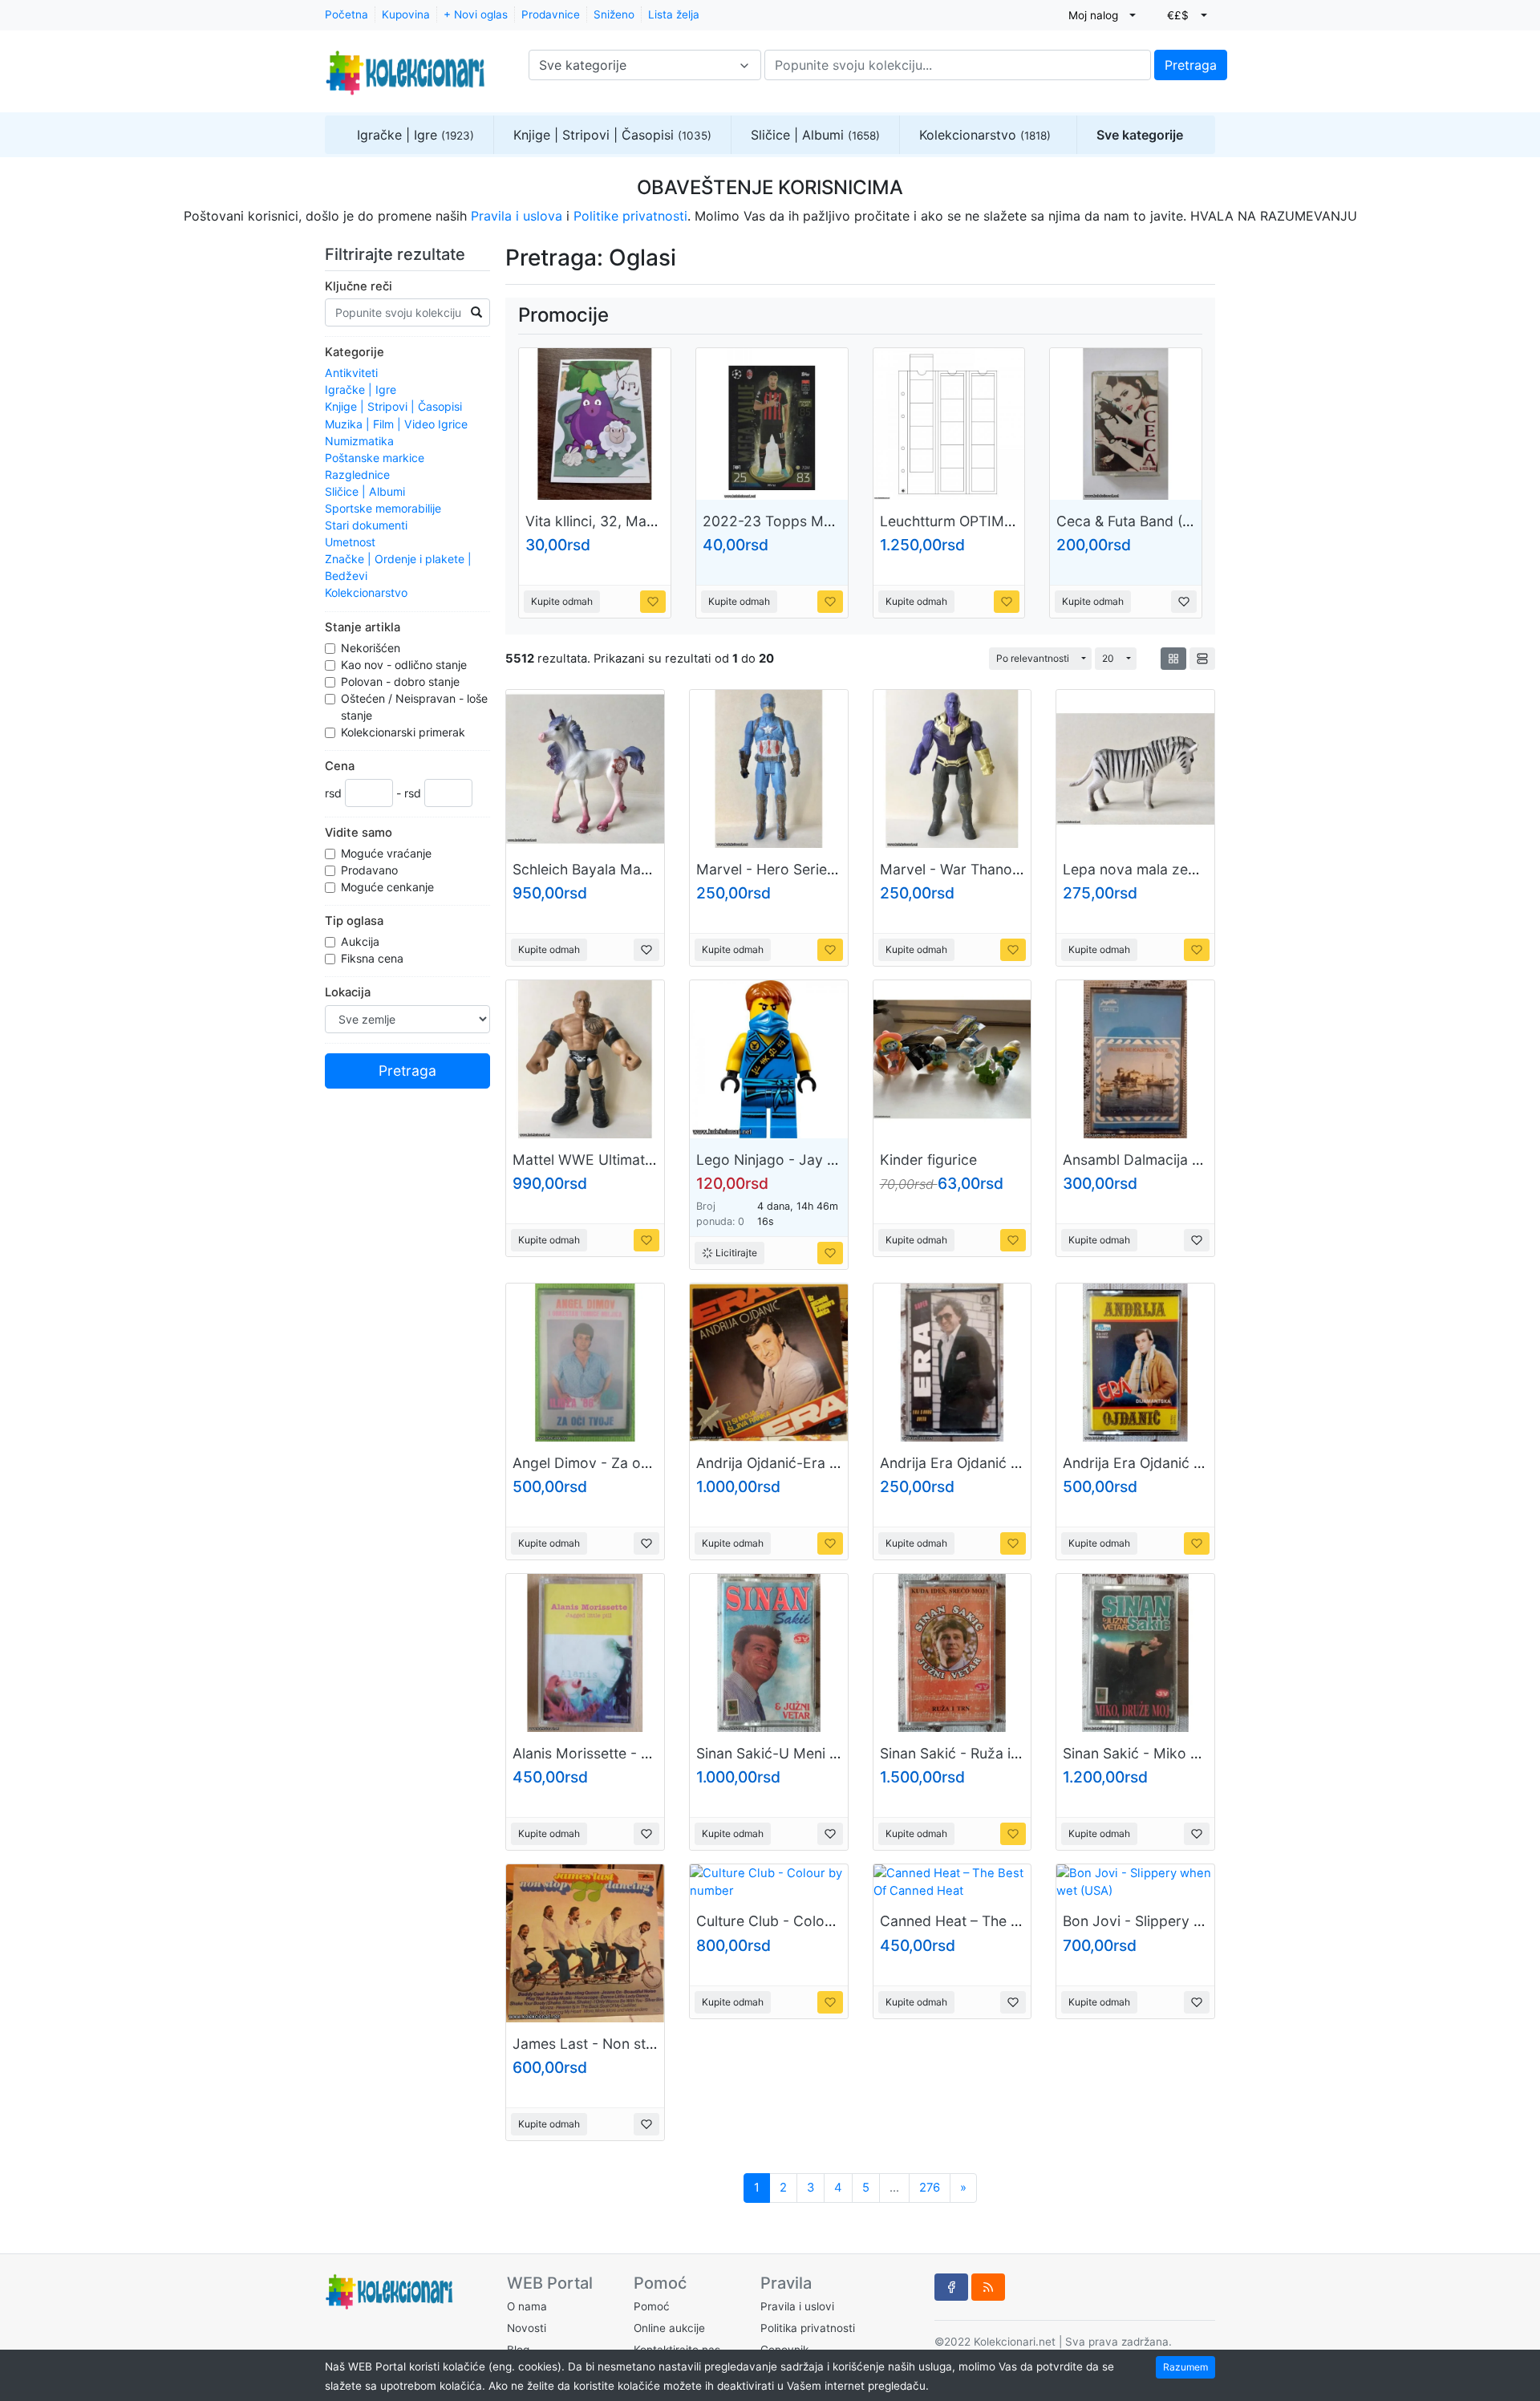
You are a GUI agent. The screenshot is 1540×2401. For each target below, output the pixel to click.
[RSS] (988, 2287)
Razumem (1185, 2367)
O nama (527, 2306)
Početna (346, 14)
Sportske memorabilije (383, 508)
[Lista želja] (653, 602)
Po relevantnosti (1033, 658)
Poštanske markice (375, 458)
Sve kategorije (1140, 135)
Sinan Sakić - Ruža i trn (956, 1753)
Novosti (527, 2328)
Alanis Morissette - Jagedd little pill (629, 1753)
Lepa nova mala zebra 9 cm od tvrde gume (1206, 869)
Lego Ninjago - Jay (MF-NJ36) (798, 1160)
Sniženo (614, 14)
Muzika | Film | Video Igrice (396, 424)
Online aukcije (669, 2328)
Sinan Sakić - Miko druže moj (1160, 1753)
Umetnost (350, 542)
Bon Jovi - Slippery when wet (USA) (1181, 1921)
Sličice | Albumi (815, 135)
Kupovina (406, 14)
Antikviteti (351, 373)
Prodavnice (551, 14)
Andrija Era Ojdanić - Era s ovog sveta (1007, 1463)
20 (1108, 658)
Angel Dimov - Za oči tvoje (601, 1463)
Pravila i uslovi (797, 2306)
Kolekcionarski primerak (405, 732)
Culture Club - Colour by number (805, 1921)
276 (930, 2188)
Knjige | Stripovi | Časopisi (612, 135)
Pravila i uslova (517, 216)
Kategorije (355, 352)
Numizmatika (359, 441)
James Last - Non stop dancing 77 (626, 2044)
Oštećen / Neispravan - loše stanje (414, 707)
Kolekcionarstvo (985, 135)
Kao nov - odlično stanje (405, 665)
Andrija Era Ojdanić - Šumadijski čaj (1180, 1463)
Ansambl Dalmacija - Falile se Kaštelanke (1197, 1160)
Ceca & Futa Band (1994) (1138, 521)
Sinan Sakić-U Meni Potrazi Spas (805, 1753)
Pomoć (652, 2306)
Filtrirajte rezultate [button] (397, 254)
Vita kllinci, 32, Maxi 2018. (612, 521)
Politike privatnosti (630, 216)
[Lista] (1202, 659)
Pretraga (1191, 65)
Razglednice (357, 475)
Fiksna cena (374, 958)
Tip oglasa (354, 921)
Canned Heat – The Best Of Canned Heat (1015, 1921)
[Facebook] (951, 2287)
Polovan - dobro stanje (402, 681)
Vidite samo (359, 833)
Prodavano (371, 870)
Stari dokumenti (366, 525)
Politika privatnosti (808, 2328)
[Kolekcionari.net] (405, 65)
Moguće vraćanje (388, 853)
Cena (340, 766)
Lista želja (674, 14)
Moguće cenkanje (389, 887)
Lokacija (348, 992)
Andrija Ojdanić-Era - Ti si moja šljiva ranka (839, 1463)
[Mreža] (1173, 659)
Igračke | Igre (415, 135)
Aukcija (362, 941)
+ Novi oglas (476, 14)
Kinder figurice (928, 1160)
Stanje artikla (363, 627)
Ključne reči (359, 286)
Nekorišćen (372, 648)
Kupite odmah (562, 601)
